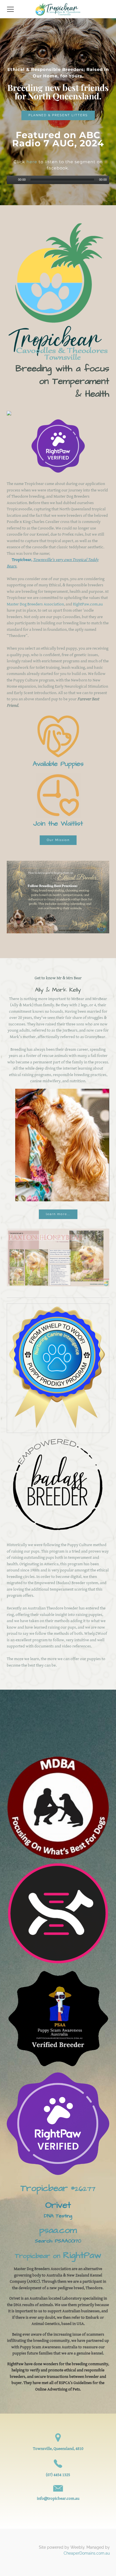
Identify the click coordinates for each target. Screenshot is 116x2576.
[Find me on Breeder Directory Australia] (9, 414)
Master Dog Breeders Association (35, 604)
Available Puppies (58, 764)
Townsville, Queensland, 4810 (58, 2449)
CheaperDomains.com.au (87, 2553)
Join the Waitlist (58, 824)
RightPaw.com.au (88, 604)
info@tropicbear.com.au (58, 2498)
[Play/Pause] (12, 180)
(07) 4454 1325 (58, 2475)
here (32, 162)
